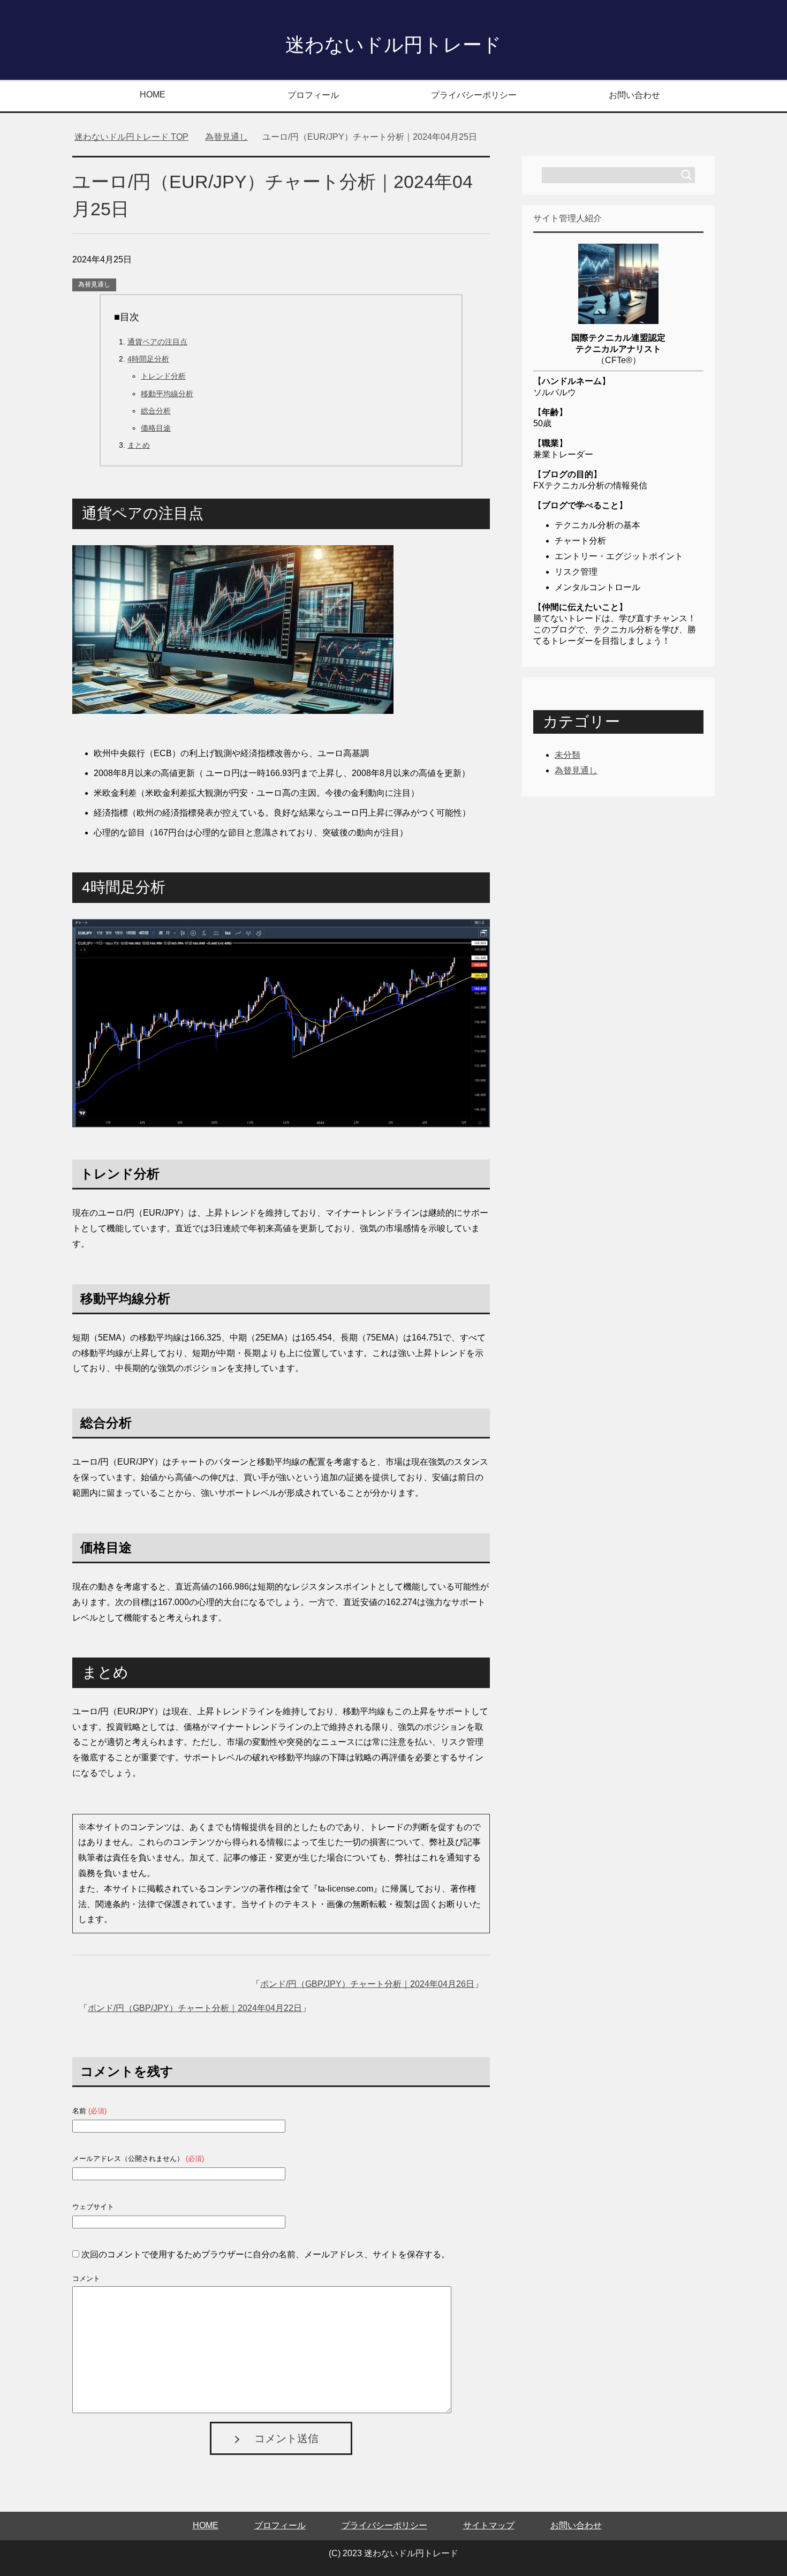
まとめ (139, 445)
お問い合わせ (634, 95)
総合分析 (156, 411)
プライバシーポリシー (474, 95)
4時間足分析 (148, 359)
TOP (131, 137)
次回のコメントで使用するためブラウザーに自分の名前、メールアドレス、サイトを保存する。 (266, 2254)
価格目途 (156, 428)
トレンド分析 (163, 376)
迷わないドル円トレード (393, 45)
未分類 (567, 755)
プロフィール (313, 95)
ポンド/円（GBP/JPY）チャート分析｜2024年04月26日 (367, 1984)
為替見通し (94, 284)
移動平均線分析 (167, 394)
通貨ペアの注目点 (157, 342)
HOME (153, 95)
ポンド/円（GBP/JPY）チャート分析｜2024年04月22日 (195, 2008)
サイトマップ (489, 2525)
